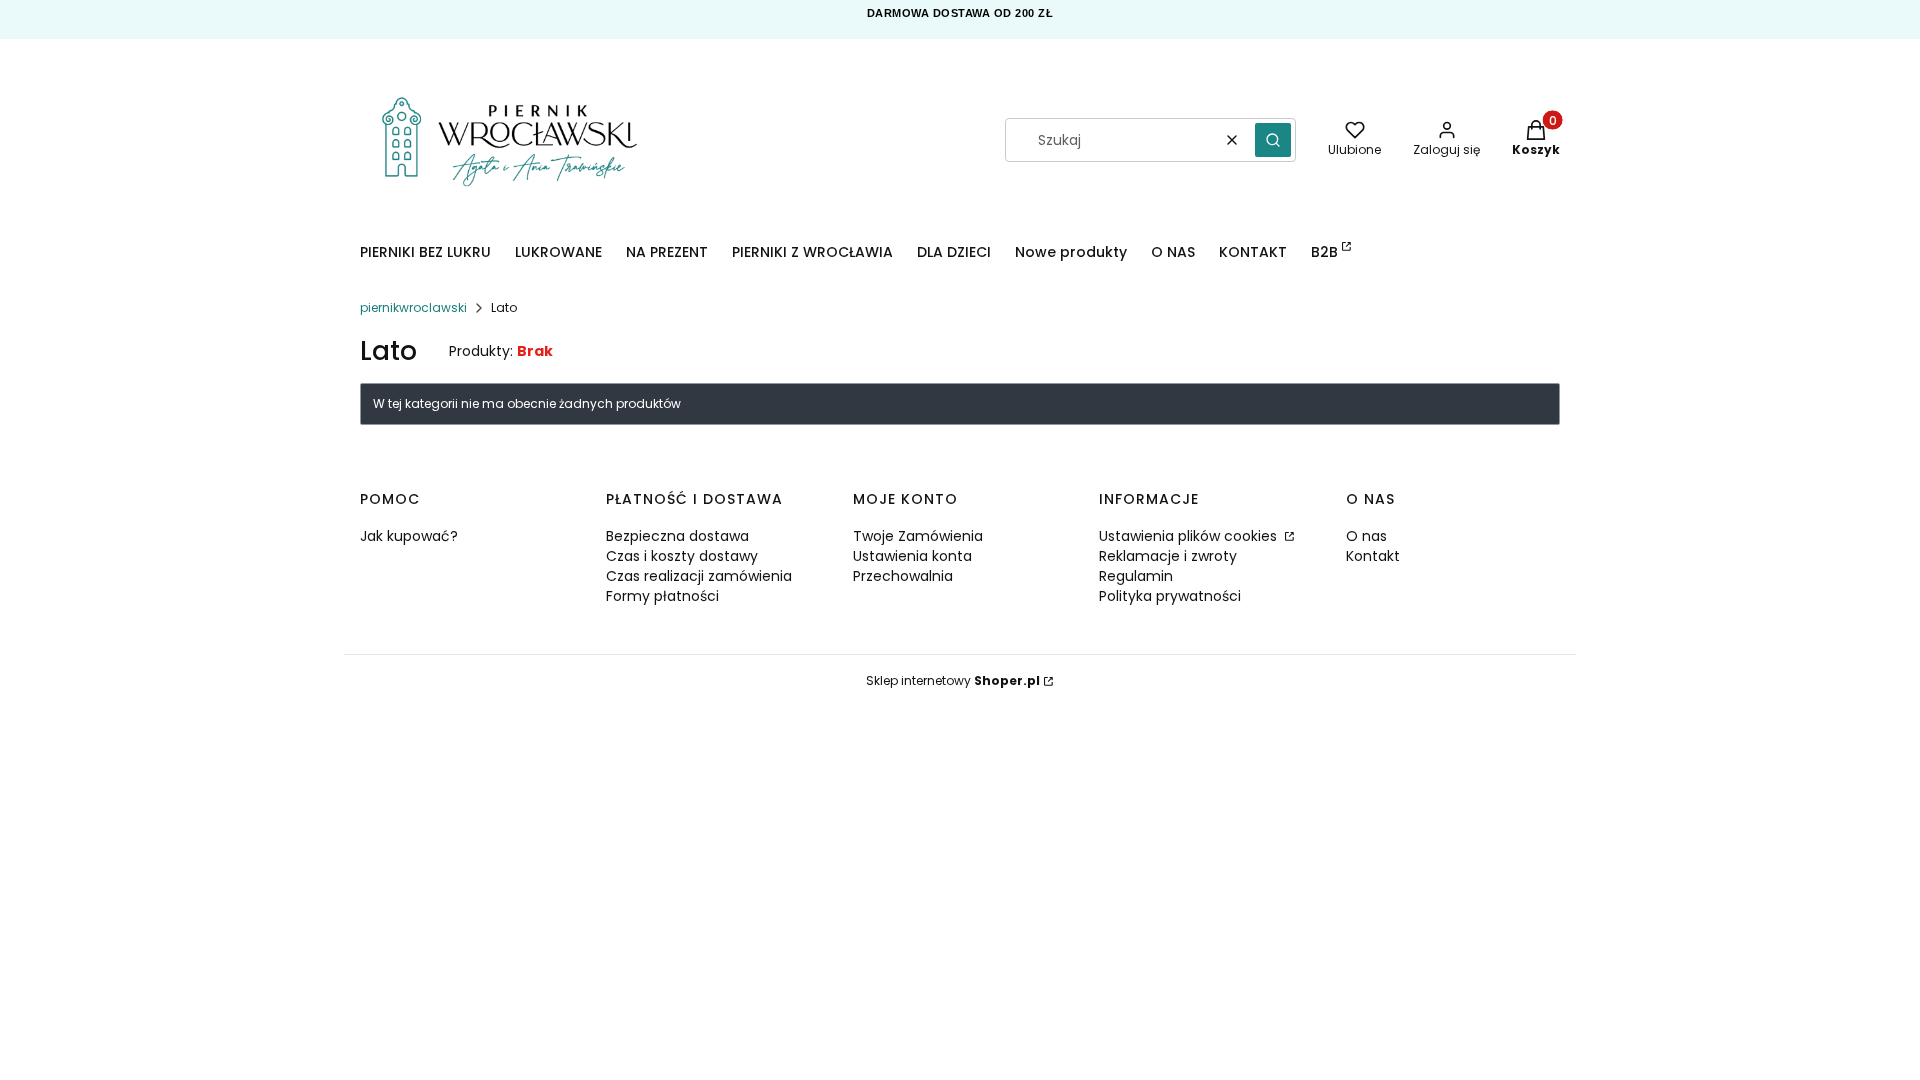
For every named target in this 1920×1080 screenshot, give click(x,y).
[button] (1273, 140)
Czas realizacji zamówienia (699, 576)
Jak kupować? (409, 536)
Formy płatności (662, 596)
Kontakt (1373, 556)
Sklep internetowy (953, 680)
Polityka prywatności (1170, 596)
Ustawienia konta (912, 556)
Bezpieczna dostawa (677, 536)
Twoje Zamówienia (918, 536)
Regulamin (1136, 576)
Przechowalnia (903, 576)
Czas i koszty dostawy (682, 556)
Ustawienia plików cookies (1190, 536)
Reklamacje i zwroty (1168, 556)
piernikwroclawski (413, 307)
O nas (1366, 536)
